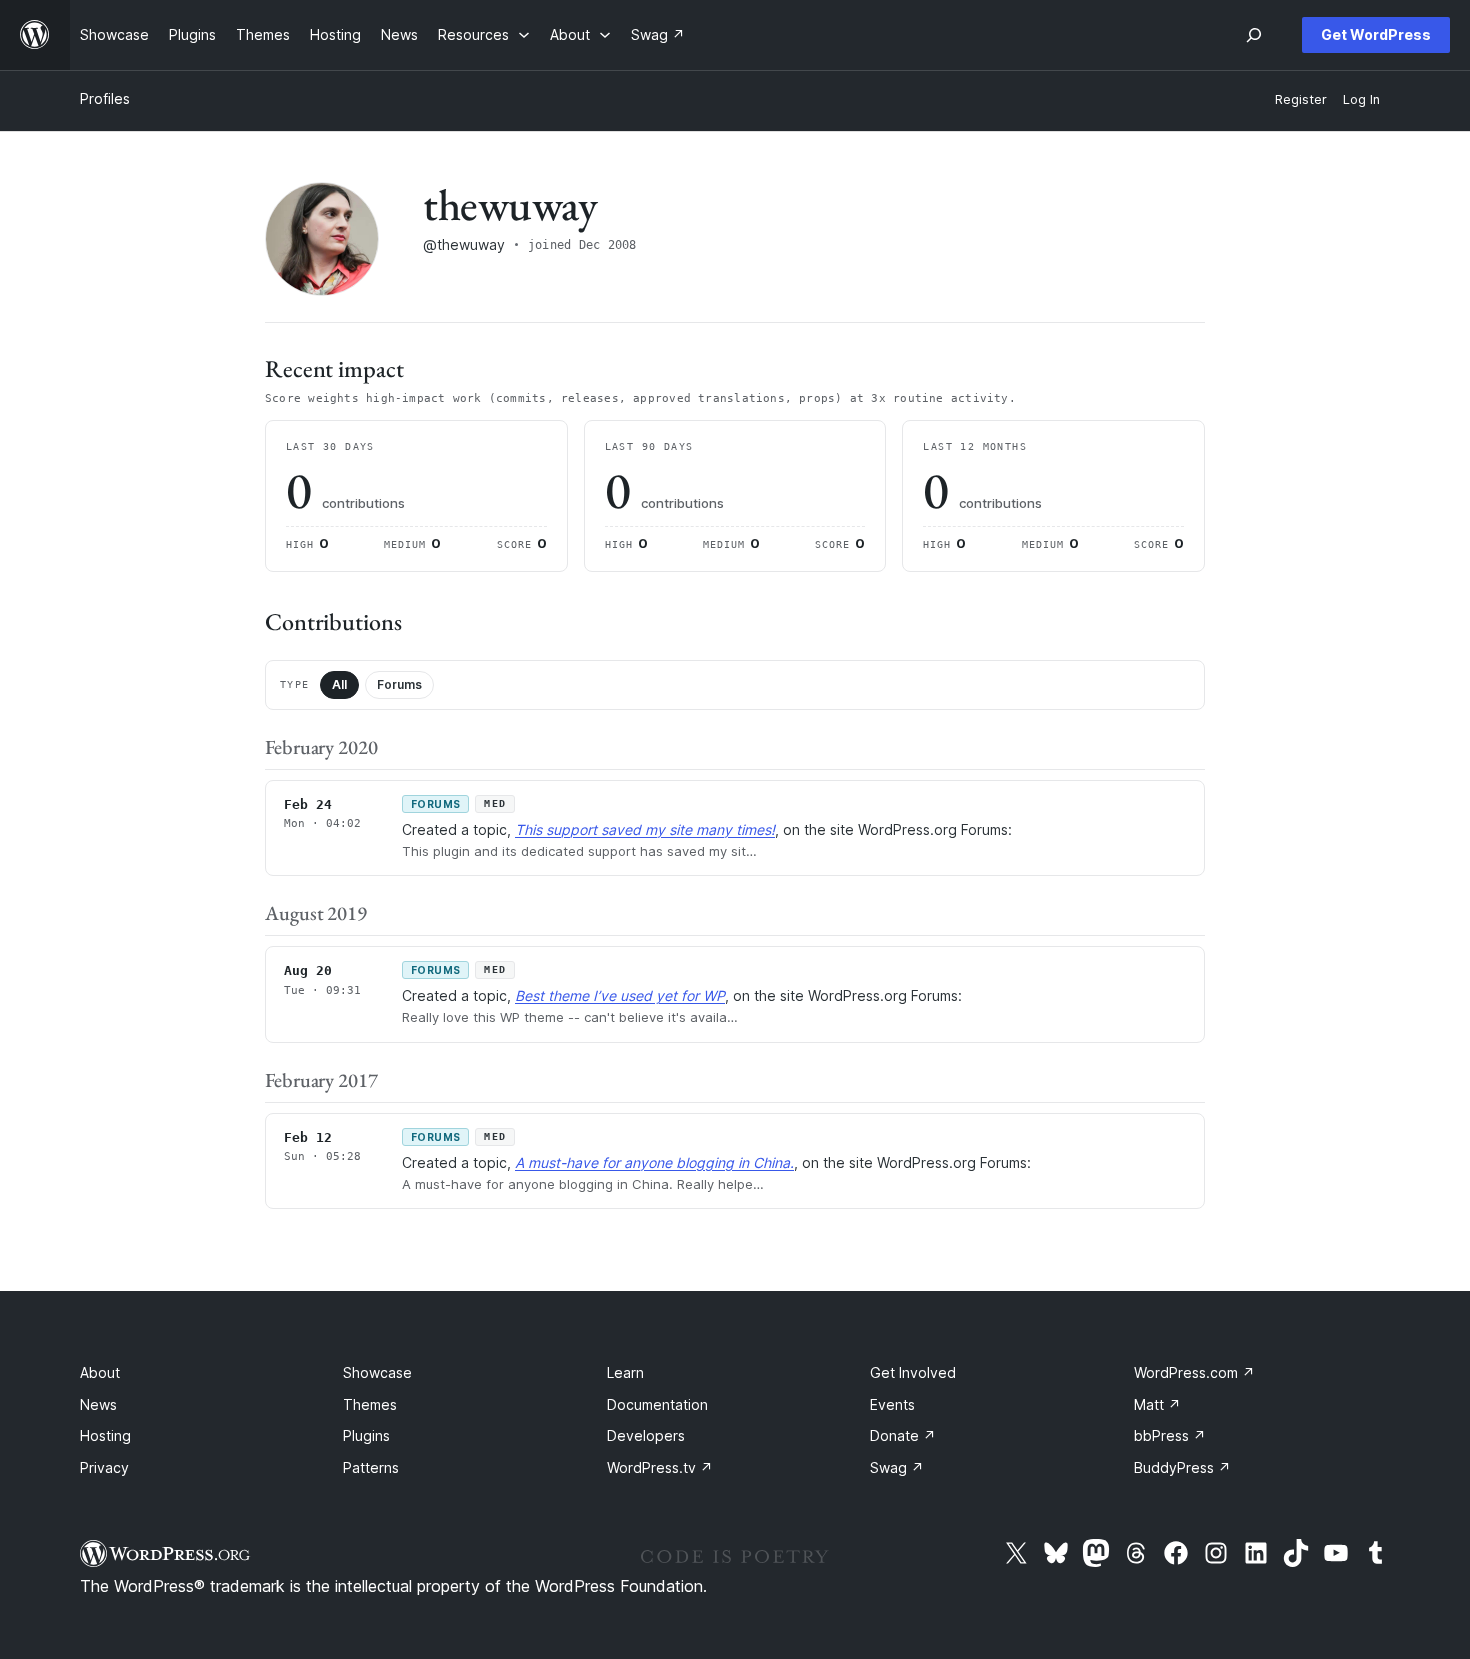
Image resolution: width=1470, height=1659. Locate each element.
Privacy (104, 1467)
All (339, 684)
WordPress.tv (660, 1467)
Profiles (105, 98)
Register (1301, 99)
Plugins (366, 1435)
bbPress (1170, 1435)
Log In (1361, 99)
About (100, 1372)
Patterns (371, 1467)
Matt (1157, 1404)
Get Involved (913, 1372)
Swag (897, 1467)
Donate (903, 1435)
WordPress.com (1194, 1372)
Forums (399, 684)
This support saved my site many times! (645, 829)
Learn (625, 1372)
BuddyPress (1182, 1467)
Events (892, 1404)
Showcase (377, 1372)
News (98, 1404)
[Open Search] (1254, 35)
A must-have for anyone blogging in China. (654, 1162)
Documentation (657, 1404)
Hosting (105, 1435)
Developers (646, 1435)
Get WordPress (1376, 34)
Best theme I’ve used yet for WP (620, 995)
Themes (370, 1404)
